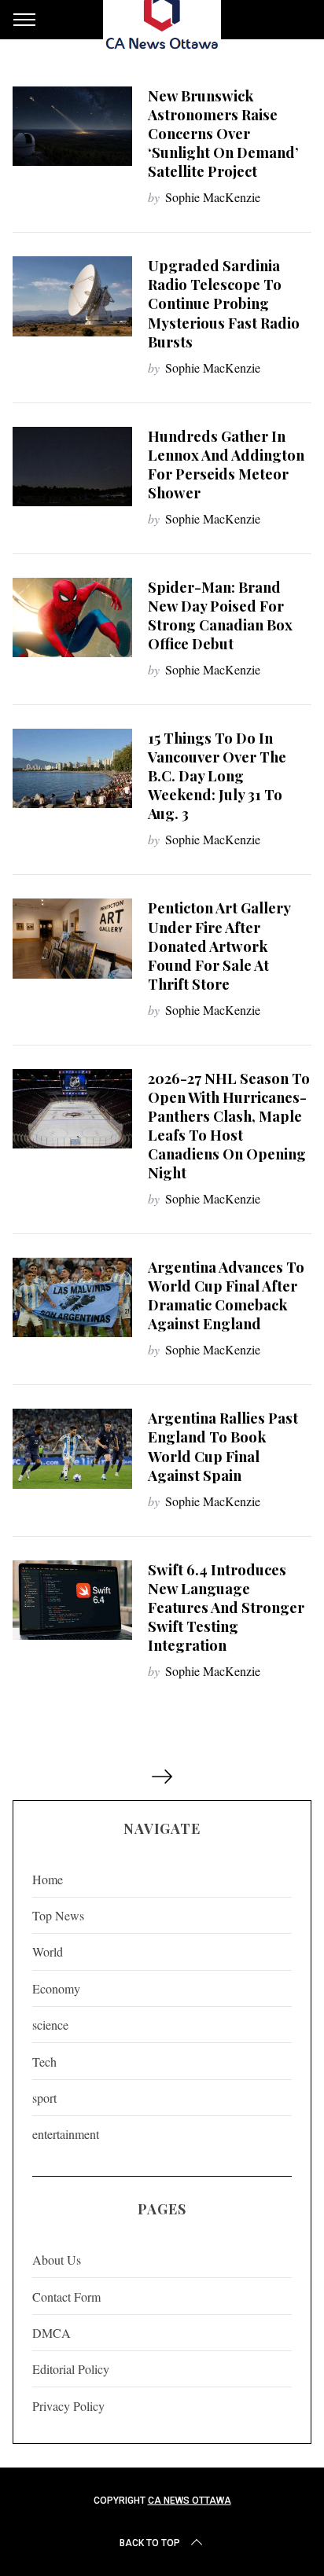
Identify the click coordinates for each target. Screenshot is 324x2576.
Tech (44, 2062)
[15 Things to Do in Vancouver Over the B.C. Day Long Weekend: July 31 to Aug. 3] (72, 768)
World (48, 1951)
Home (48, 1879)
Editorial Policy (71, 2369)
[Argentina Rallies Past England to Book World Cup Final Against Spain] (72, 1448)
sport (44, 2098)
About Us (57, 2260)
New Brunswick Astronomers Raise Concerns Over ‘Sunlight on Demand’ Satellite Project (223, 133)
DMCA (52, 2333)
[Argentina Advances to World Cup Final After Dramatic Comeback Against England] (72, 1297)
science (50, 2025)
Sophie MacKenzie (213, 197)
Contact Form (66, 2297)
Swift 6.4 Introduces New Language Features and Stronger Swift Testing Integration (226, 1607)
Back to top (150, 2543)
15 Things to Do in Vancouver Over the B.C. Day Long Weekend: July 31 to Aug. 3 (217, 775)
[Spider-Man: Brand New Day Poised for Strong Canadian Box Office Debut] (72, 617)
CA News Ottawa (190, 2501)
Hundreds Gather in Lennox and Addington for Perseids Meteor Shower (226, 464)
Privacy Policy (68, 2406)
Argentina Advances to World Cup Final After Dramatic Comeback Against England (226, 1295)
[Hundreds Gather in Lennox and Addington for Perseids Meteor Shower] (72, 467)
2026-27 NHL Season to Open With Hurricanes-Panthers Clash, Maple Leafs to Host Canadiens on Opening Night (229, 1125)
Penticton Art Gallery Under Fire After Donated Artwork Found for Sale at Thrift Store (219, 945)
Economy (56, 1988)
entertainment (66, 2134)
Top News (58, 1915)
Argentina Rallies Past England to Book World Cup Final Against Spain (223, 1446)
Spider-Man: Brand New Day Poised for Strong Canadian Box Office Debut (220, 615)
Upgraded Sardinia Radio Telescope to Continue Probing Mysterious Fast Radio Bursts (224, 303)
